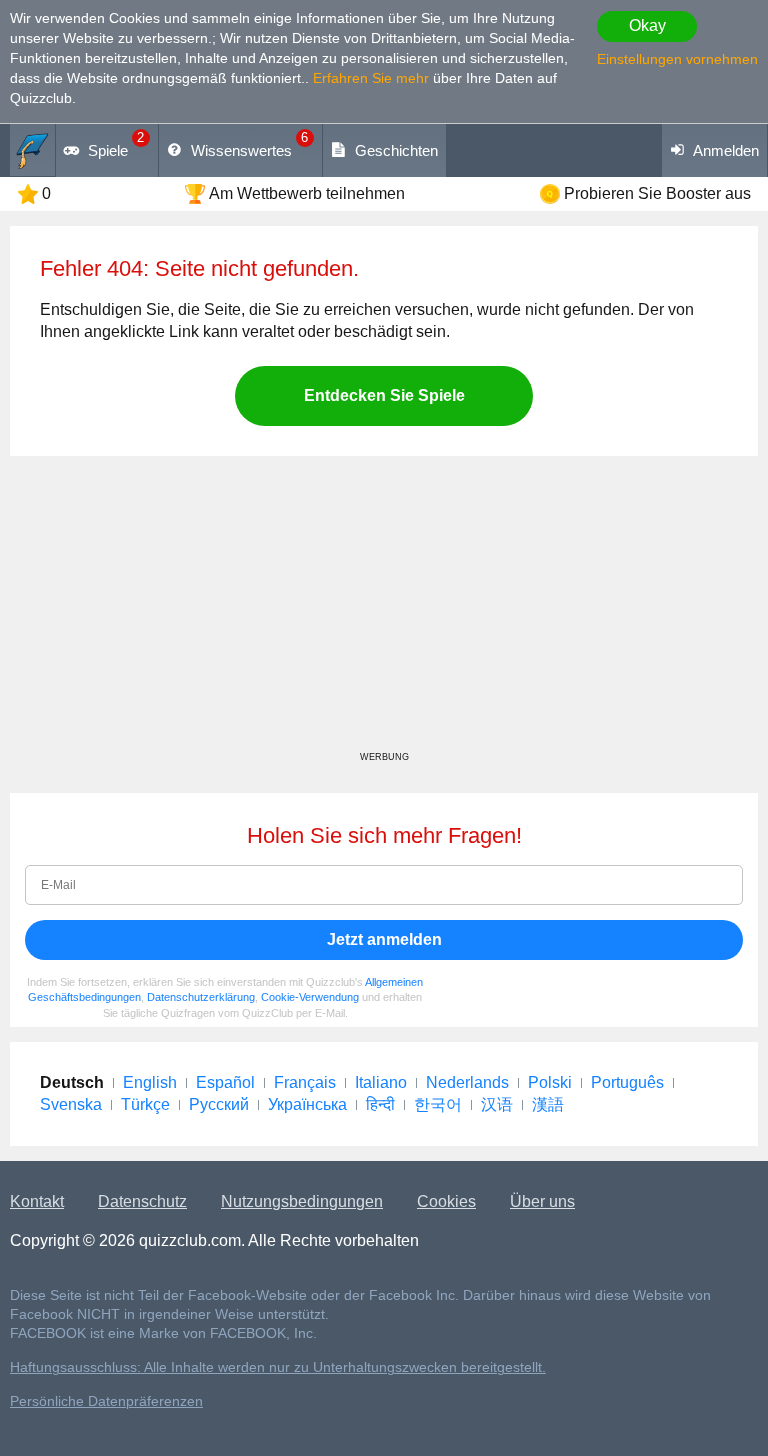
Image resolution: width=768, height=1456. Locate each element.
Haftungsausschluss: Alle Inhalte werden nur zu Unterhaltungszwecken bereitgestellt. (278, 1367)
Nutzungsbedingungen (302, 1201)
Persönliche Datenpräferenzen (106, 1401)
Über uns (542, 1201)
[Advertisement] (384, 611)
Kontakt (37, 1201)
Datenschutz (142, 1201)
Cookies (446, 1201)
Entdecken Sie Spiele (384, 395)
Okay (647, 25)
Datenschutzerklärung (201, 997)
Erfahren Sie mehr (371, 78)
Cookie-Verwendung (310, 997)
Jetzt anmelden (384, 939)
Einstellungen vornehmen (677, 59)
